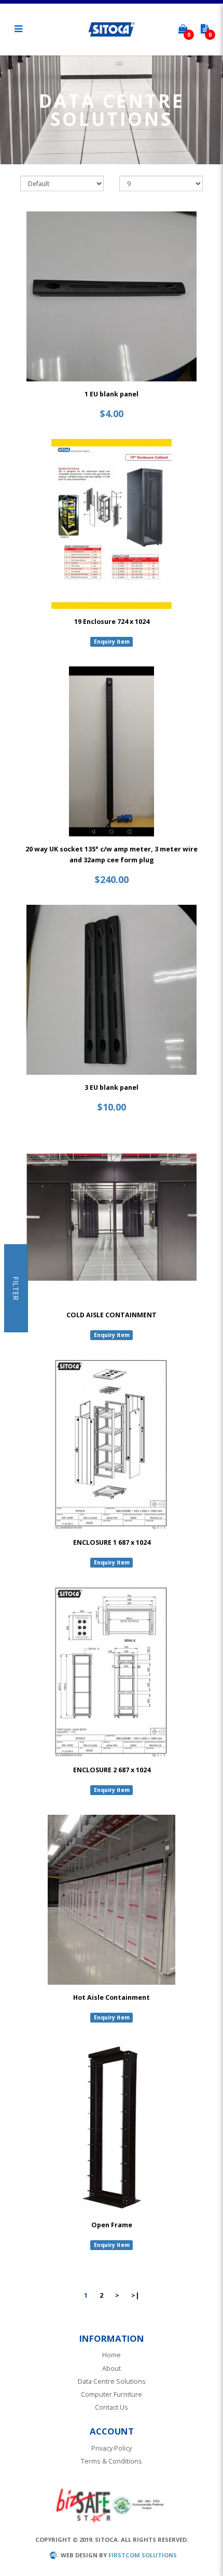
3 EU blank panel (112, 1087)
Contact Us (112, 2407)
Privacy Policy (112, 2448)
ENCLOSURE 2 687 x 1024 (112, 1770)
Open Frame (112, 2225)
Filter (16, 1288)
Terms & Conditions (112, 2461)
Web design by (84, 2555)
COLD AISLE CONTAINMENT (112, 1315)
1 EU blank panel (112, 394)
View (112, 296)
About (112, 2368)
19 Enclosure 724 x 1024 (112, 622)
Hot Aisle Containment (112, 1997)
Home (112, 2355)
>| (135, 2295)
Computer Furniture (112, 2394)
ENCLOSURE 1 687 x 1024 (112, 1542)
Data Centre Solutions (112, 2381)
